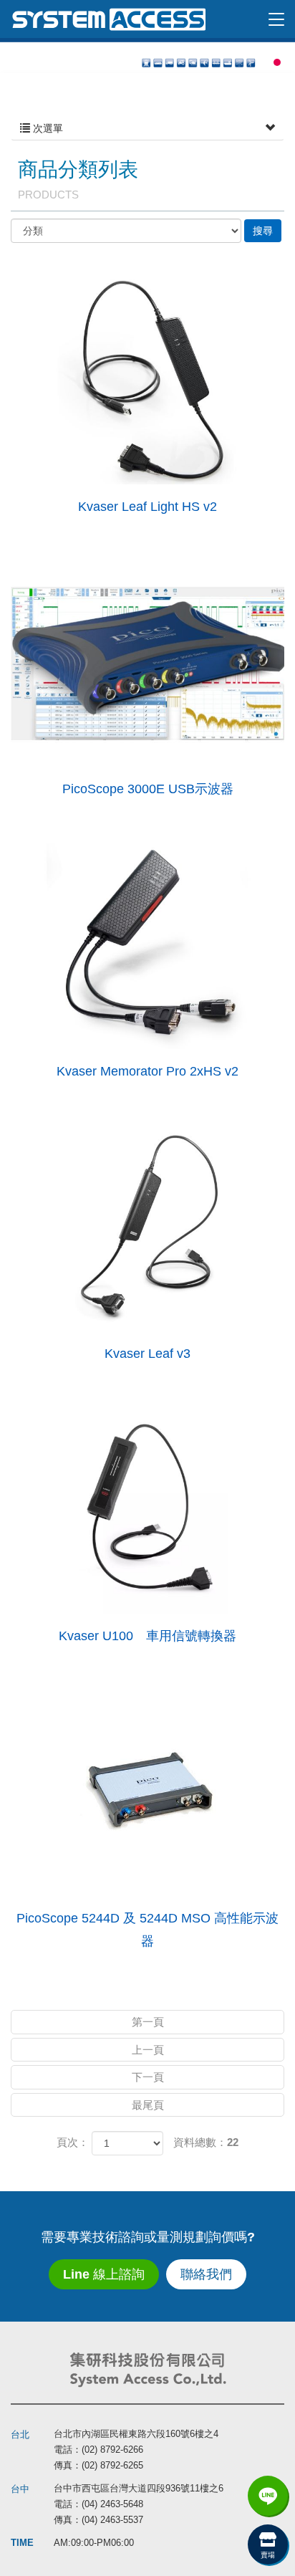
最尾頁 (148, 2105)
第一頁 (148, 2022)
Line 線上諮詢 (104, 2274)
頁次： (73, 2142)
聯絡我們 (206, 2274)
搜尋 (263, 231)
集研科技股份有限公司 (108, 19)
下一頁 (148, 2077)
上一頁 (148, 2050)
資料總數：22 (206, 2142)
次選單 (47, 128)
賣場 (268, 2555)
